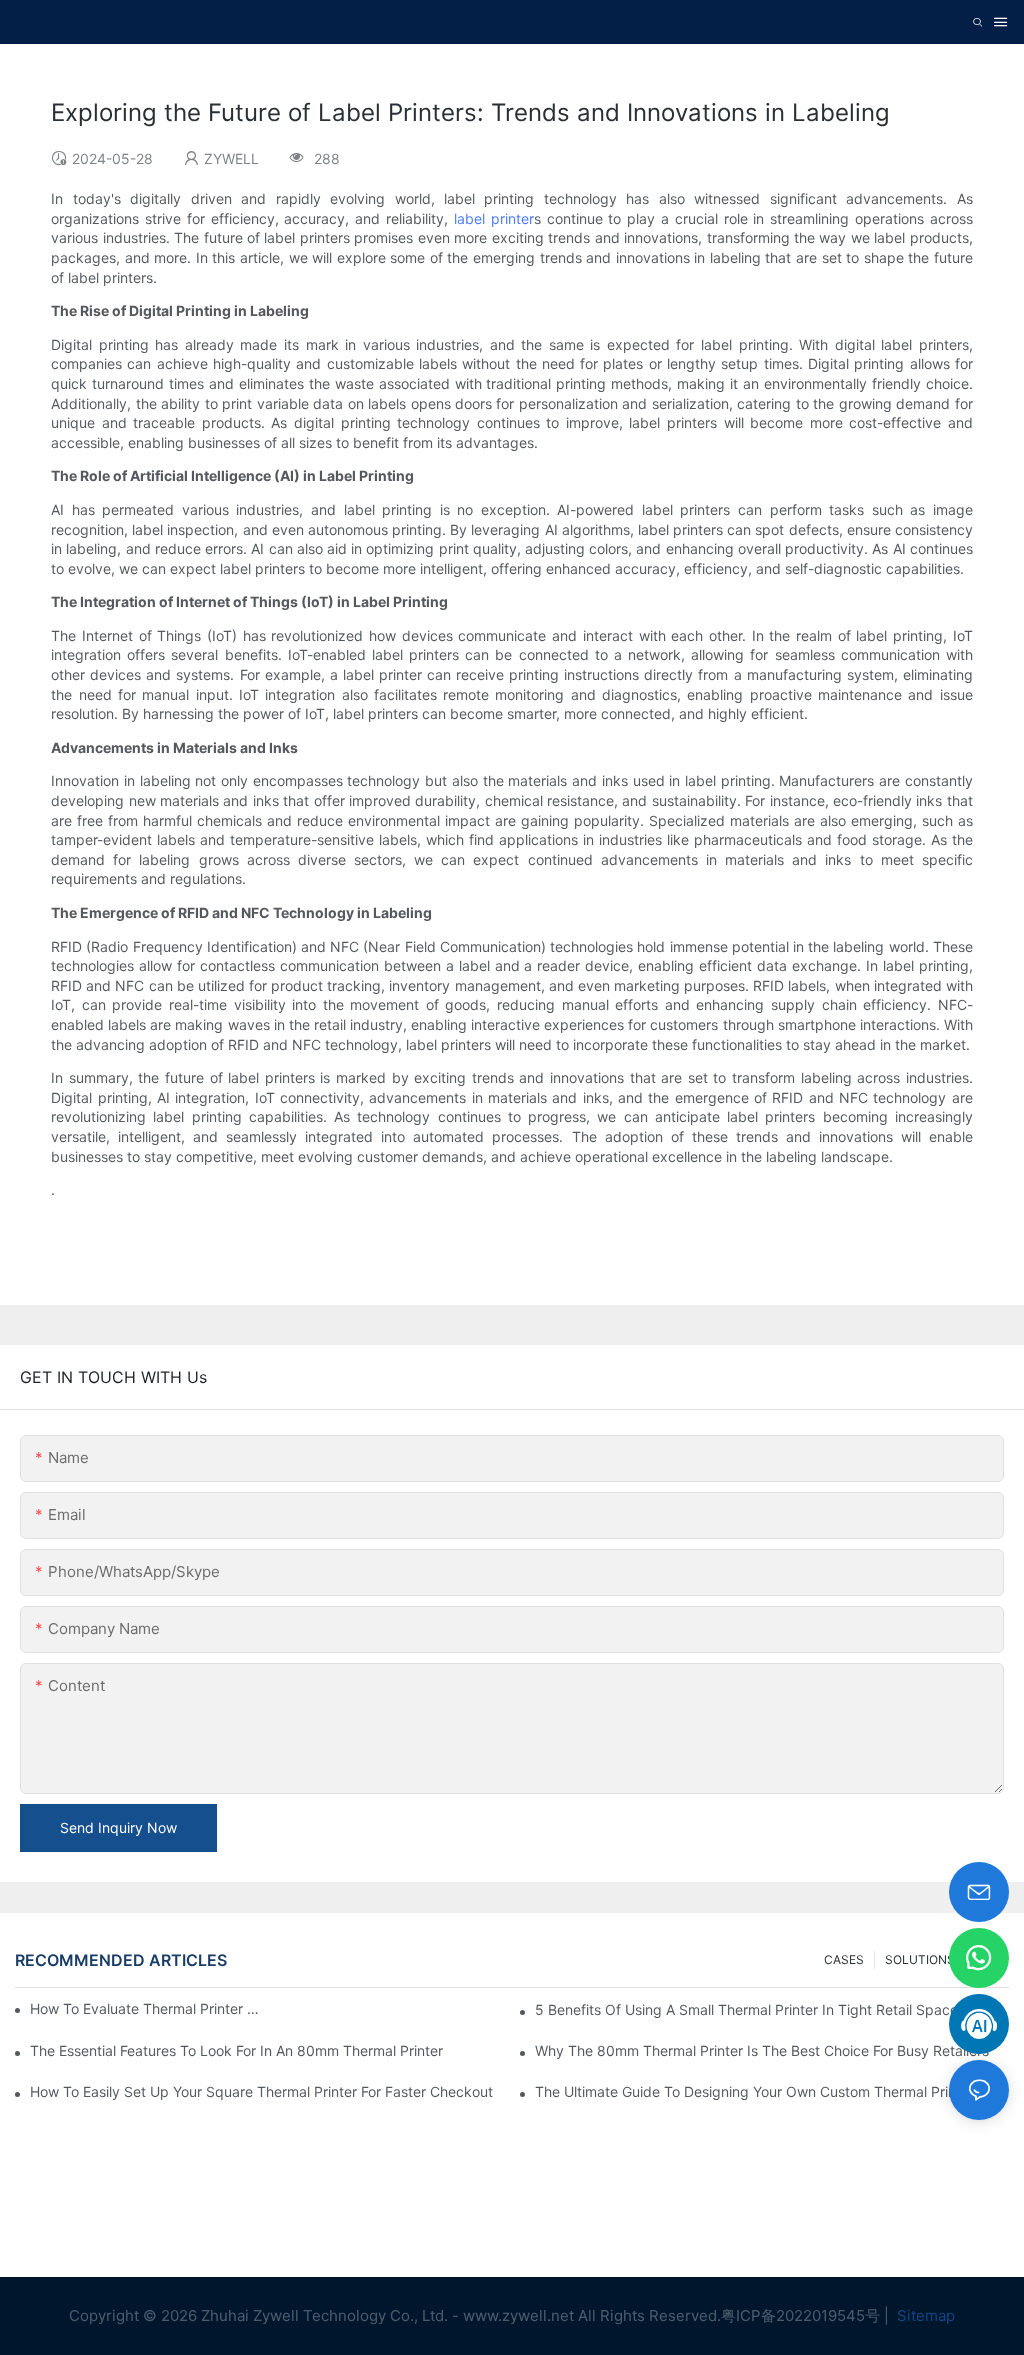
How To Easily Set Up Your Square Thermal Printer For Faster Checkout (261, 2091)
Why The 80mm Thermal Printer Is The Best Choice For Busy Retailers (762, 2050)
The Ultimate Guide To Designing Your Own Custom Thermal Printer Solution (772, 2091)
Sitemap (924, 2315)
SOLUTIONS (920, 1959)
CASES (844, 1959)
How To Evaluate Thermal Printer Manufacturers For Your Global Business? (147, 2008)
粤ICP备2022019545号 (800, 2315)
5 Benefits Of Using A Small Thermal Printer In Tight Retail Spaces (750, 2009)
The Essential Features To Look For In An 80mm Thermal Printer (236, 2050)
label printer (494, 218)
